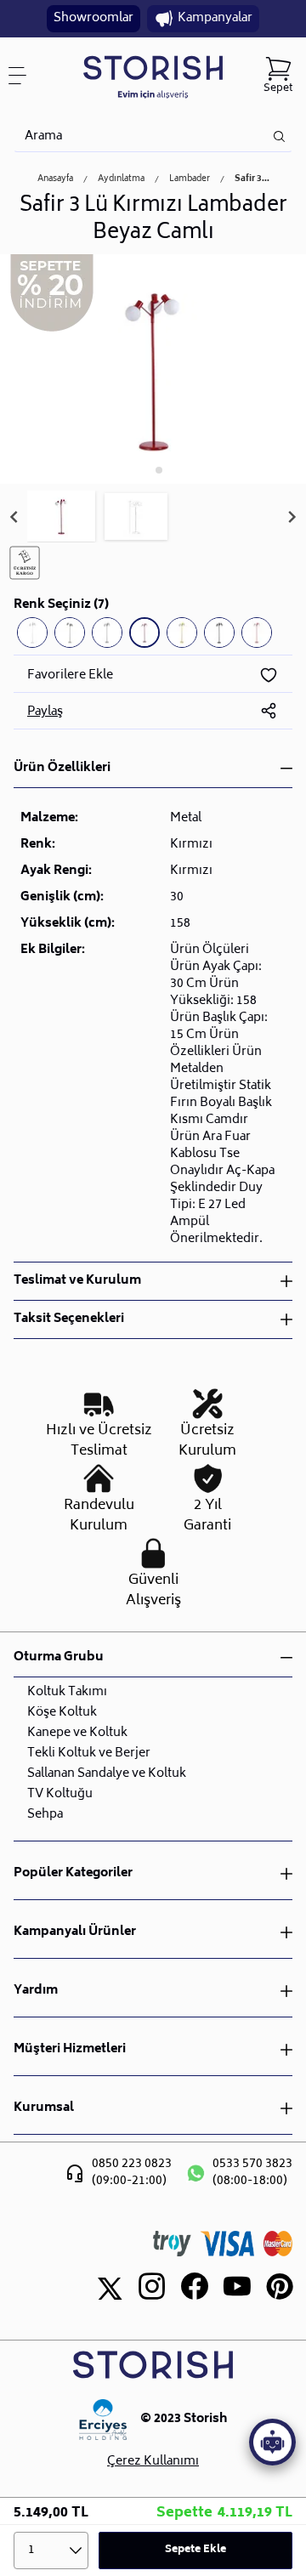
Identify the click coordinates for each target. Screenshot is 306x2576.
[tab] (147, 470)
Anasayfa (55, 179)
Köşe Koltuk (62, 1713)
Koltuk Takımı (67, 1692)
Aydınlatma (121, 179)
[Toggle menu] (24, 76)
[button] (61, 517)
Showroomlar (93, 18)
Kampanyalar (215, 18)
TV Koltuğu (60, 1794)
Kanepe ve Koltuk (77, 1733)
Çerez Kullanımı (153, 2462)
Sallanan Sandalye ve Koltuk (107, 1774)
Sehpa (45, 1815)
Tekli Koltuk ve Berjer (89, 1753)
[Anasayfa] (153, 76)
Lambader (190, 179)
